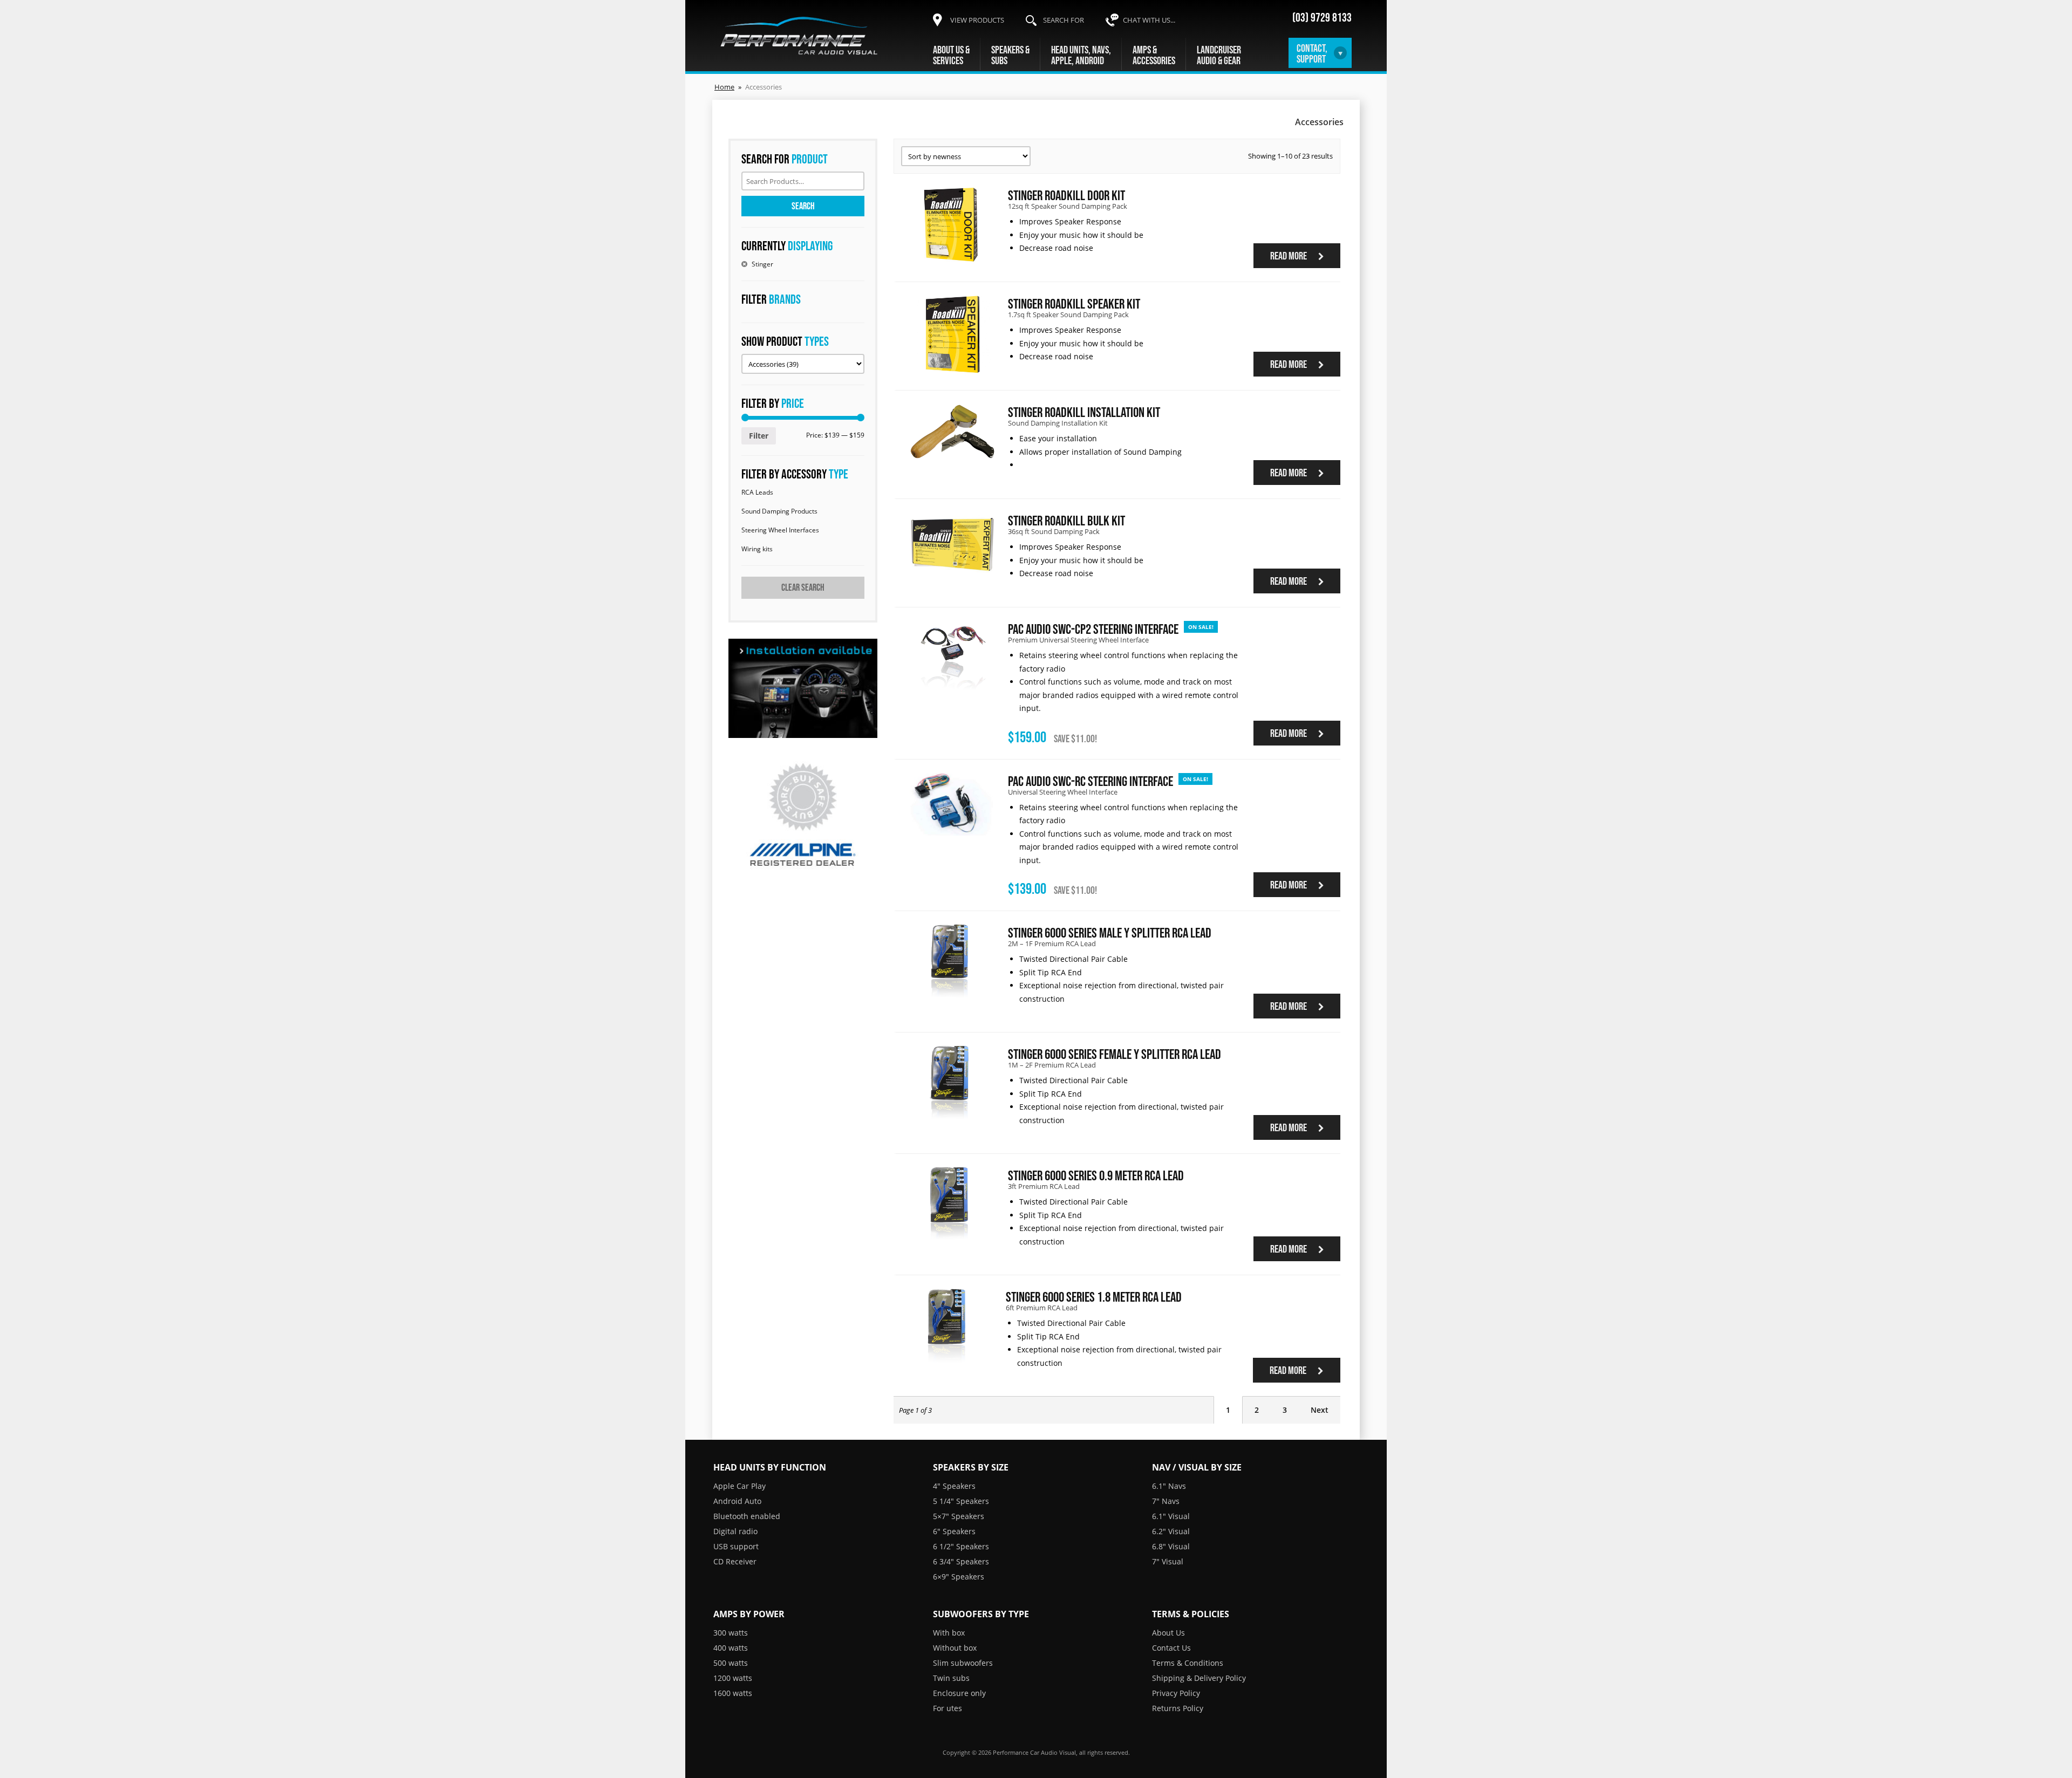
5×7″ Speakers (959, 1516)
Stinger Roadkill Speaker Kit (1074, 303)
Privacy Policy (1176, 1693)
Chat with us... (1149, 20)
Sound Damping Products (779, 511)
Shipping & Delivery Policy (1199, 1678)
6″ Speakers (954, 1531)
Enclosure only (959, 1693)
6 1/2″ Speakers (961, 1546)
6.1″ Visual (1171, 1516)
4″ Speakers (954, 1486)
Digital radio (735, 1531)
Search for (1064, 20)
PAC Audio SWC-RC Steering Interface (1090, 781)
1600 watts (733, 1693)
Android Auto (737, 1501)
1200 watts (733, 1678)
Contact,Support (1312, 53)
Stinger (762, 264)
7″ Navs (1166, 1501)
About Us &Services (951, 55)
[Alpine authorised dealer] (803, 816)
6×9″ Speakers (959, 1577)
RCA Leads (757, 492)
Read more (1289, 256)
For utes (948, 1708)
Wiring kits (757, 549)
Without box (955, 1648)
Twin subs (951, 1678)
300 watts (731, 1633)
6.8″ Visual (1171, 1546)
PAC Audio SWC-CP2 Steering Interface (1093, 629)
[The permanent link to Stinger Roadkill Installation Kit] (952, 457)
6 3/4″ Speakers (961, 1561)
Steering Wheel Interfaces (780, 530)
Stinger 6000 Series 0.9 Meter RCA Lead (1096, 1175)
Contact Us (1171, 1648)
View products (977, 20)
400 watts (731, 1648)
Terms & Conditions (1188, 1663)
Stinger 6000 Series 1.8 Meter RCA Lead (1094, 1297)
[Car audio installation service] (803, 688)
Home (724, 87)
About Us (1168, 1633)
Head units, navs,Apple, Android (1081, 55)
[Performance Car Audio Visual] (799, 36)
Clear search (803, 587)
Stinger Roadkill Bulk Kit (1066, 520)
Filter (759, 436)
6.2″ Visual (1171, 1531)
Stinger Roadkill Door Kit (1066, 195)
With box (949, 1633)
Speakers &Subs (1010, 55)
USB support (736, 1546)
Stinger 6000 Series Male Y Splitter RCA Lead (1110, 932)
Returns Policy (1178, 1708)
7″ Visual (1168, 1561)
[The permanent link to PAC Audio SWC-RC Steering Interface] (952, 832)
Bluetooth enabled (747, 1516)
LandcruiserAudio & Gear (1219, 55)
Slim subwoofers (963, 1663)
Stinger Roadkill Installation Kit (1084, 412)
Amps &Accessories (1154, 55)
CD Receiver (735, 1561)
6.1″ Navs (1169, 1486)
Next (1320, 1410)
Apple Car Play (739, 1486)
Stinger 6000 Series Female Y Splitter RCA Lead (1115, 1054)
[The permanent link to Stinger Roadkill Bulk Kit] (952, 571)
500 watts (731, 1663)
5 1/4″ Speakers (961, 1501)
